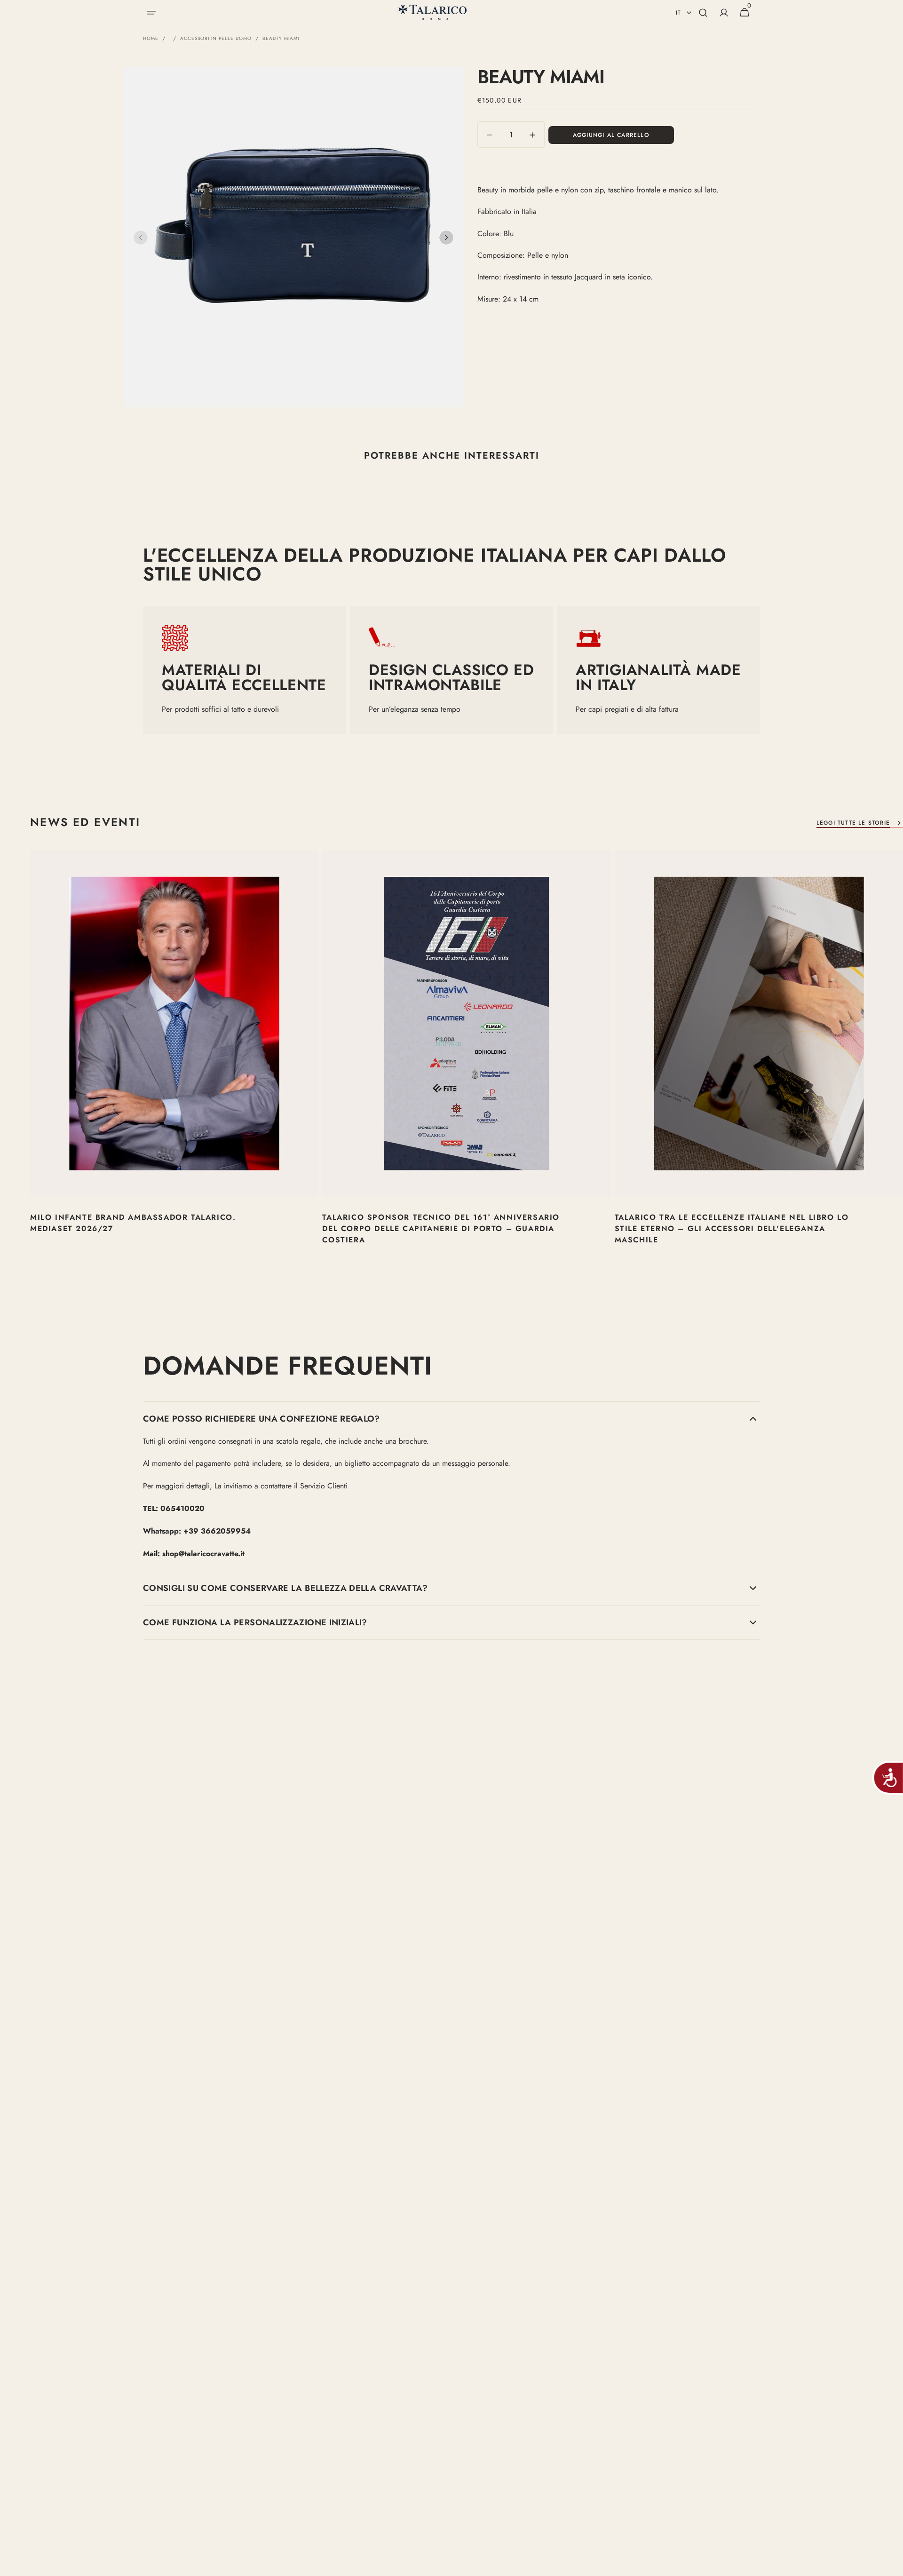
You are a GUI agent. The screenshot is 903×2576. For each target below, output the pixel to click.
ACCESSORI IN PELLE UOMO (216, 39)
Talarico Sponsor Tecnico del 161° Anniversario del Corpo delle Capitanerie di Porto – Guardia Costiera (441, 1228)
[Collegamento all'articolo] (174, 1060)
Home (151, 39)
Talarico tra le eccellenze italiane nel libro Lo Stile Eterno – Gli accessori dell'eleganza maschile (732, 1228)
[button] (151, 13)
